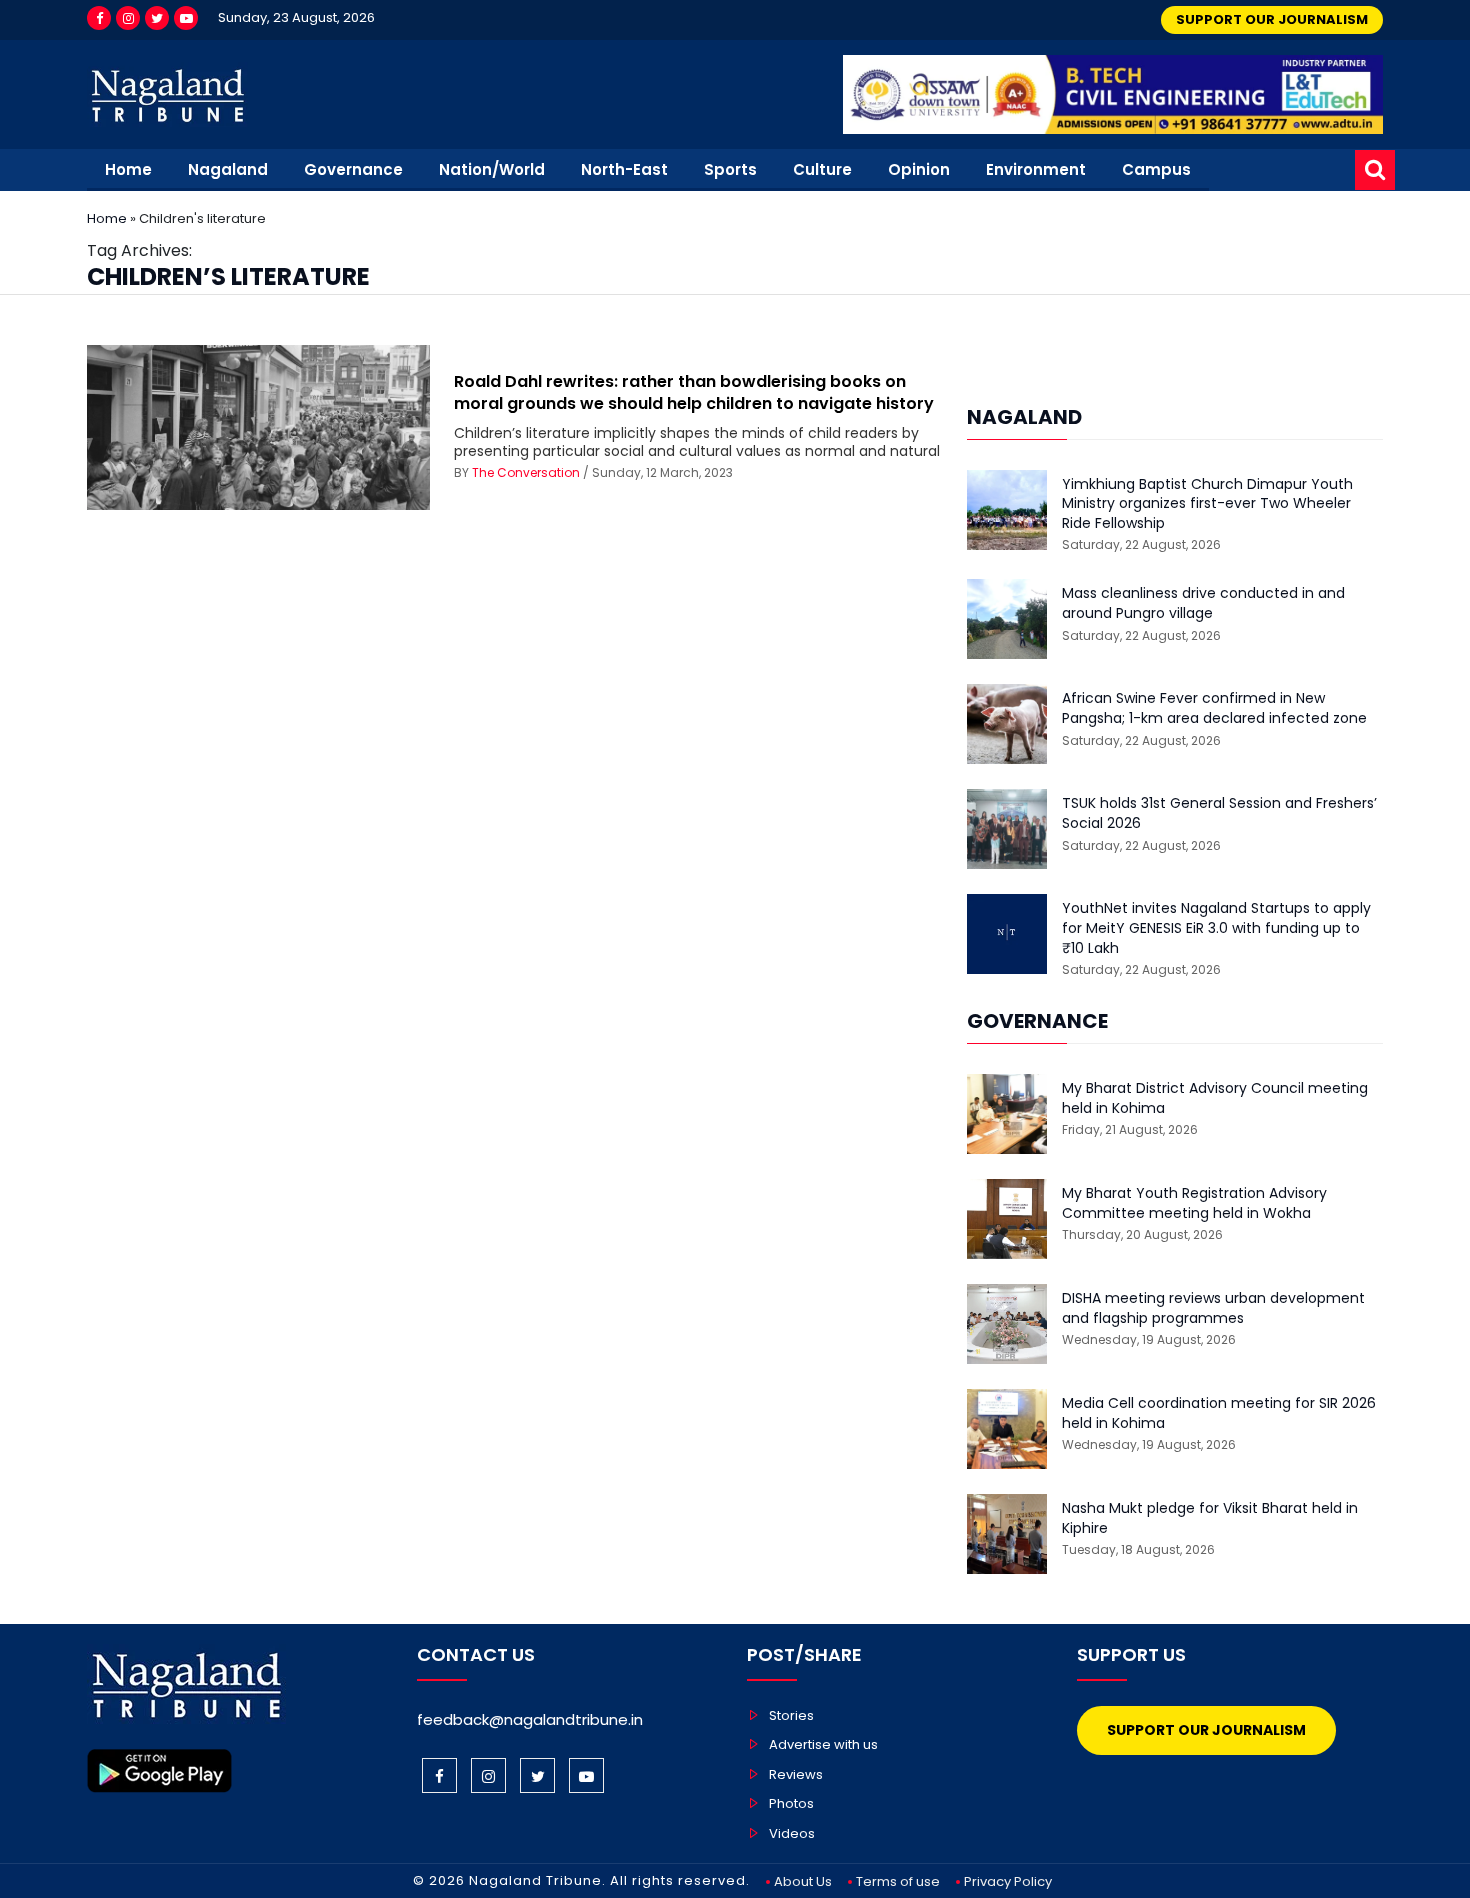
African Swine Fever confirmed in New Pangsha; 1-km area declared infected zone (1214, 708)
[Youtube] (186, 18)
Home (128, 169)
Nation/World (492, 169)
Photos (791, 1803)
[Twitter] (157, 18)
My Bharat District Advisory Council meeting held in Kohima (1215, 1098)
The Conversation (526, 472)
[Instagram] (128, 18)
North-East (624, 169)
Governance (353, 169)
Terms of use (898, 1881)
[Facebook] (99, 18)
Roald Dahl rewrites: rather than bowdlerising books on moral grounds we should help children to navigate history (694, 392)
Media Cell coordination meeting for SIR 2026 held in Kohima (1219, 1413)
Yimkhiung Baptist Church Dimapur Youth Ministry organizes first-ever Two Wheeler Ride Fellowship (1207, 504)
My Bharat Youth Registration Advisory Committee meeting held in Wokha (1194, 1203)
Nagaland (228, 169)
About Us (803, 1881)
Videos (792, 1833)
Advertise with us (823, 1744)
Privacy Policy (1008, 1881)
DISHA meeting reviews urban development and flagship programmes (1213, 1308)
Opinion (919, 169)
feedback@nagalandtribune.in (530, 1719)
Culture (822, 169)
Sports (730, 169)
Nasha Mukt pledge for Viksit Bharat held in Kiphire (1210, 1518)
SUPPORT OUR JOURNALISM (1272, 19)
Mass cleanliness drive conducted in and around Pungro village (1203, 603)
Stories (791, 1715)
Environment (1036, 169)
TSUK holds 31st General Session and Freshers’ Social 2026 (1219, 813)
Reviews (796, 1774)
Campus (1156, 169)
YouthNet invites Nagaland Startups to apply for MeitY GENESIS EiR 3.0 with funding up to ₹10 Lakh (1216, 928)
